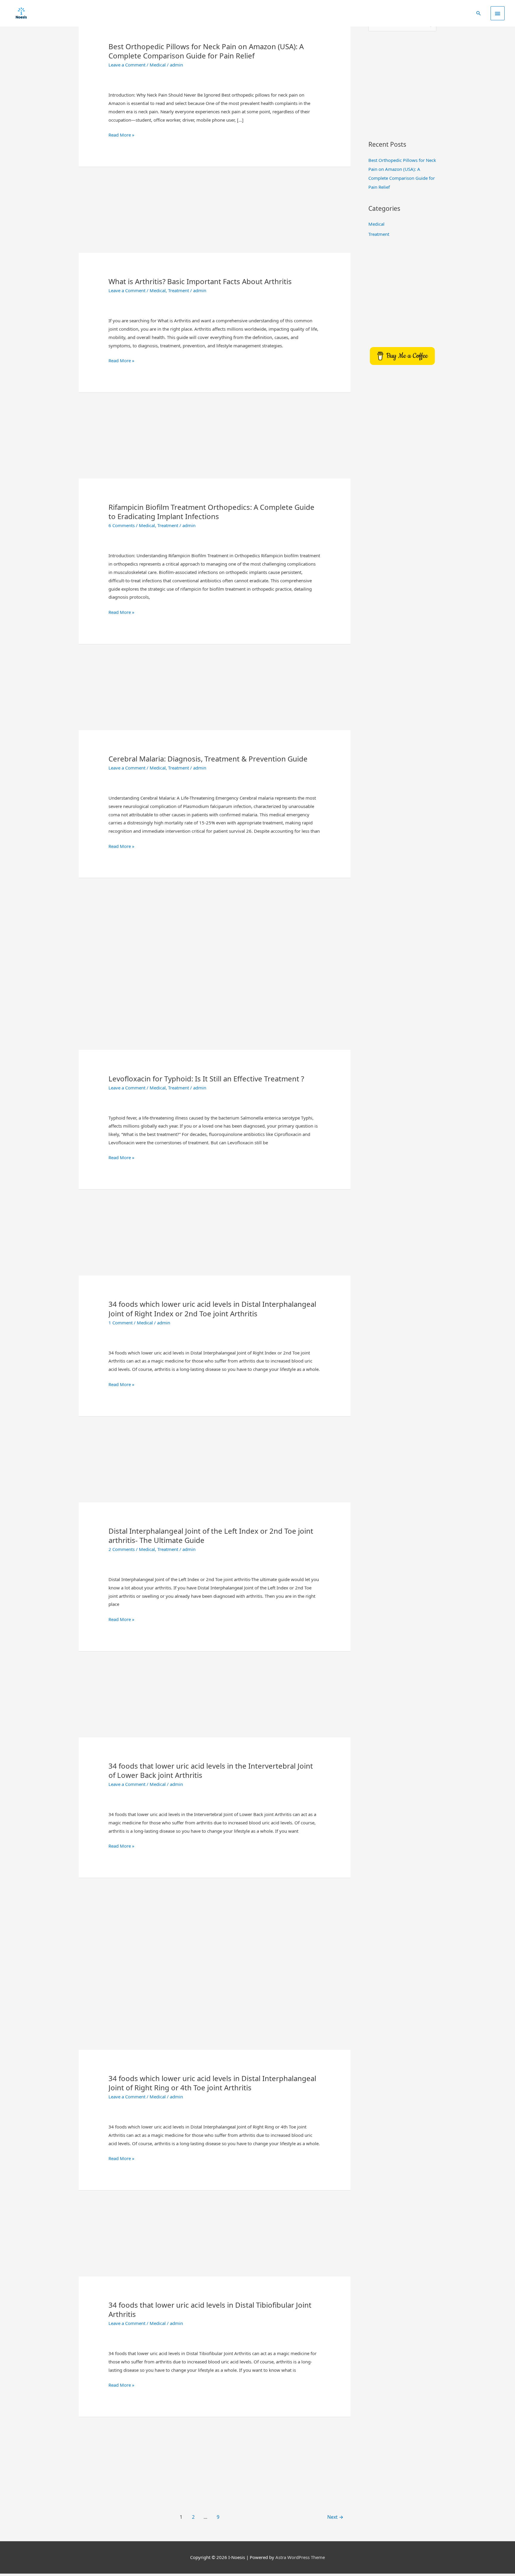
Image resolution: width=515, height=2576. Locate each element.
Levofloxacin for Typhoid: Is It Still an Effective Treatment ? (206, 1079)
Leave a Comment (127, 65)
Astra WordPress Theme (300, 2557)
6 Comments (122, 525)
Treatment (179, 290)
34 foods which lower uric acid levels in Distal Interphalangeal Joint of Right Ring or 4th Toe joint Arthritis (212, 2083)
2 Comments (122, 1549)
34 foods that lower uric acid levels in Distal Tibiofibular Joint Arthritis (210, 2309)
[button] (479, 13)
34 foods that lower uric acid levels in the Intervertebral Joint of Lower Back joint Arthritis (211, 1770)
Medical (158, 65)
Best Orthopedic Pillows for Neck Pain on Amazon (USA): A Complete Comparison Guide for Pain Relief (206, 51)
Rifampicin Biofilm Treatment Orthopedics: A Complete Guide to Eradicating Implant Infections (211, 512)
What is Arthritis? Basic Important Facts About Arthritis (200, 281)
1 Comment (121, 1323)
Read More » (121, 135)
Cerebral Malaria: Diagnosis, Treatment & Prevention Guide (208, 759)
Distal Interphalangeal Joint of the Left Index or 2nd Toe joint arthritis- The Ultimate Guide (211, 1535)
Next (335, 2517)
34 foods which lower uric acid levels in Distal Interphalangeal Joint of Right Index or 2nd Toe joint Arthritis (212, 1309)
